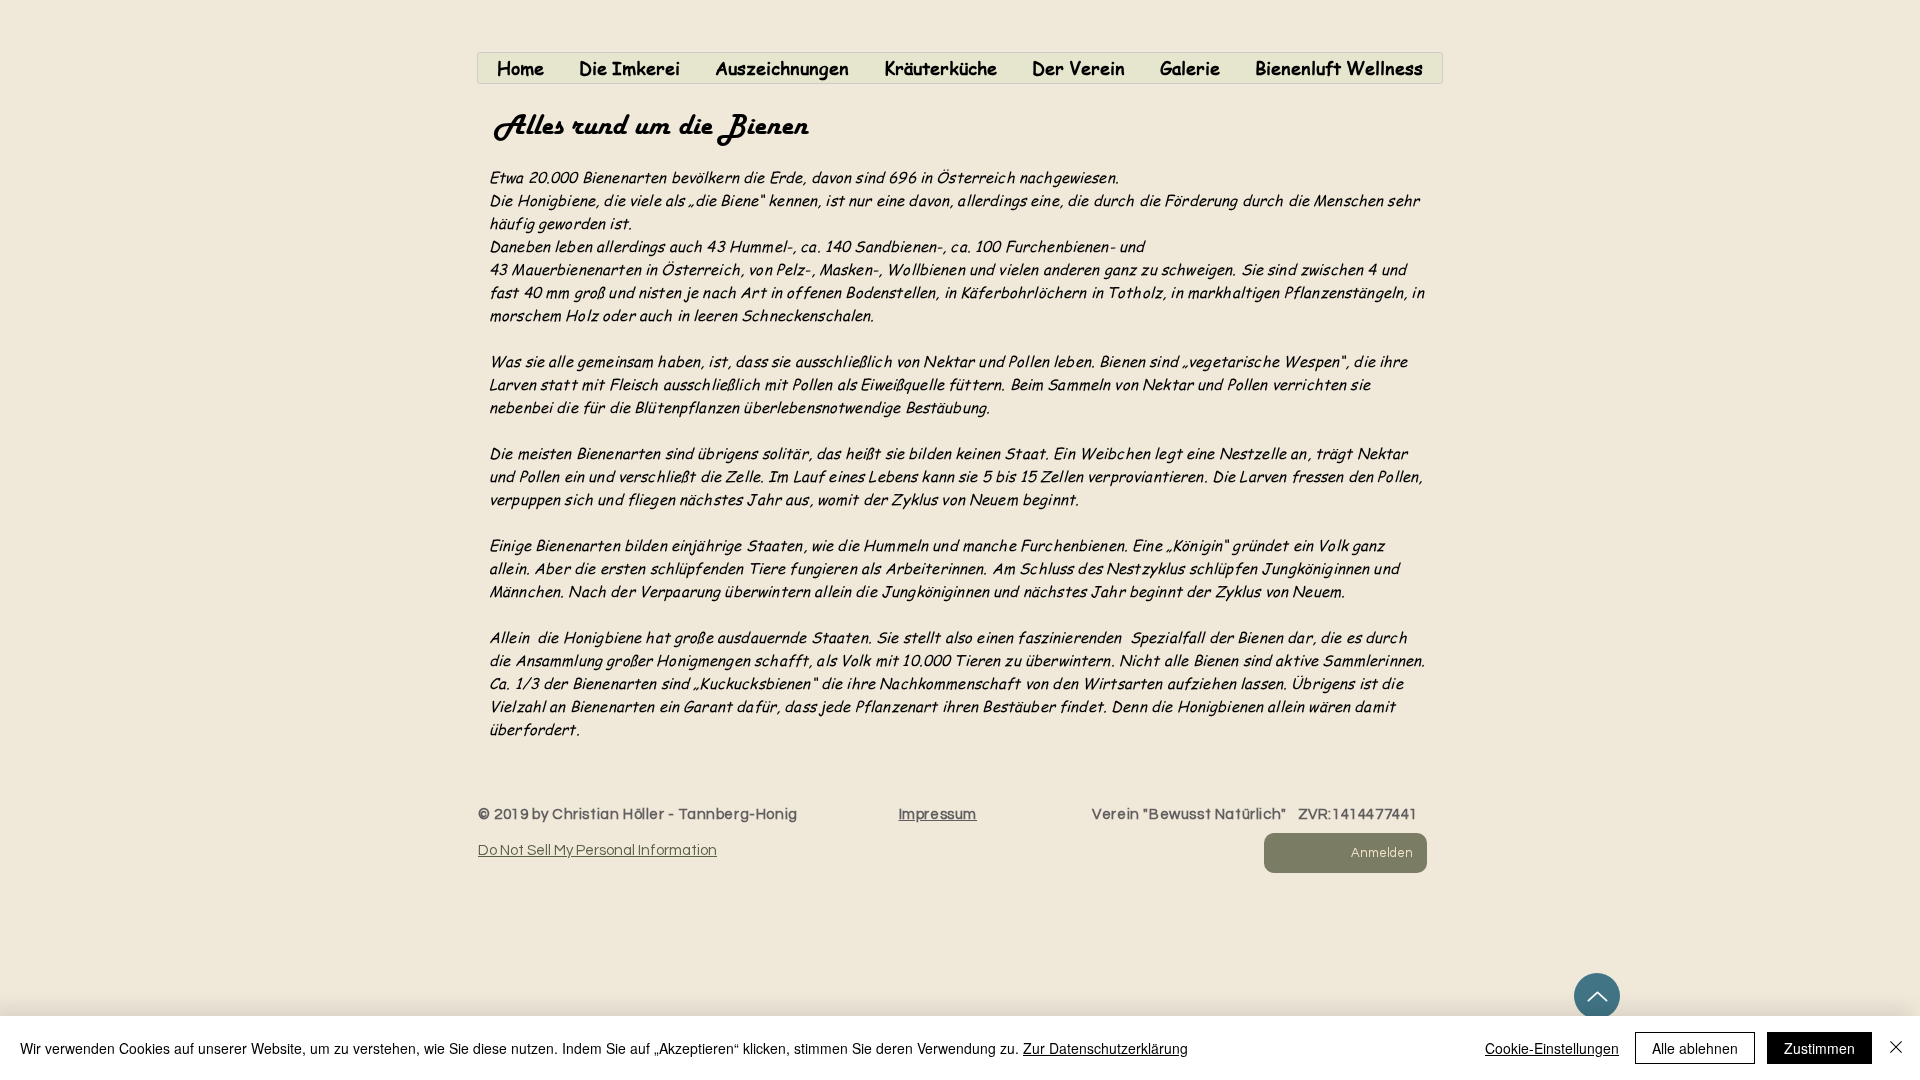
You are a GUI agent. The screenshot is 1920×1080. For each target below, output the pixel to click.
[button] (629, 68)
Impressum (938, 814)
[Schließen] (1896, 1048)
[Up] (1597, 996)
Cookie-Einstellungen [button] (1552, 1048)
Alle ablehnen (1695, 1048)
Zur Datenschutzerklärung (1105, 1048)
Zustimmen (1819, 1048)
